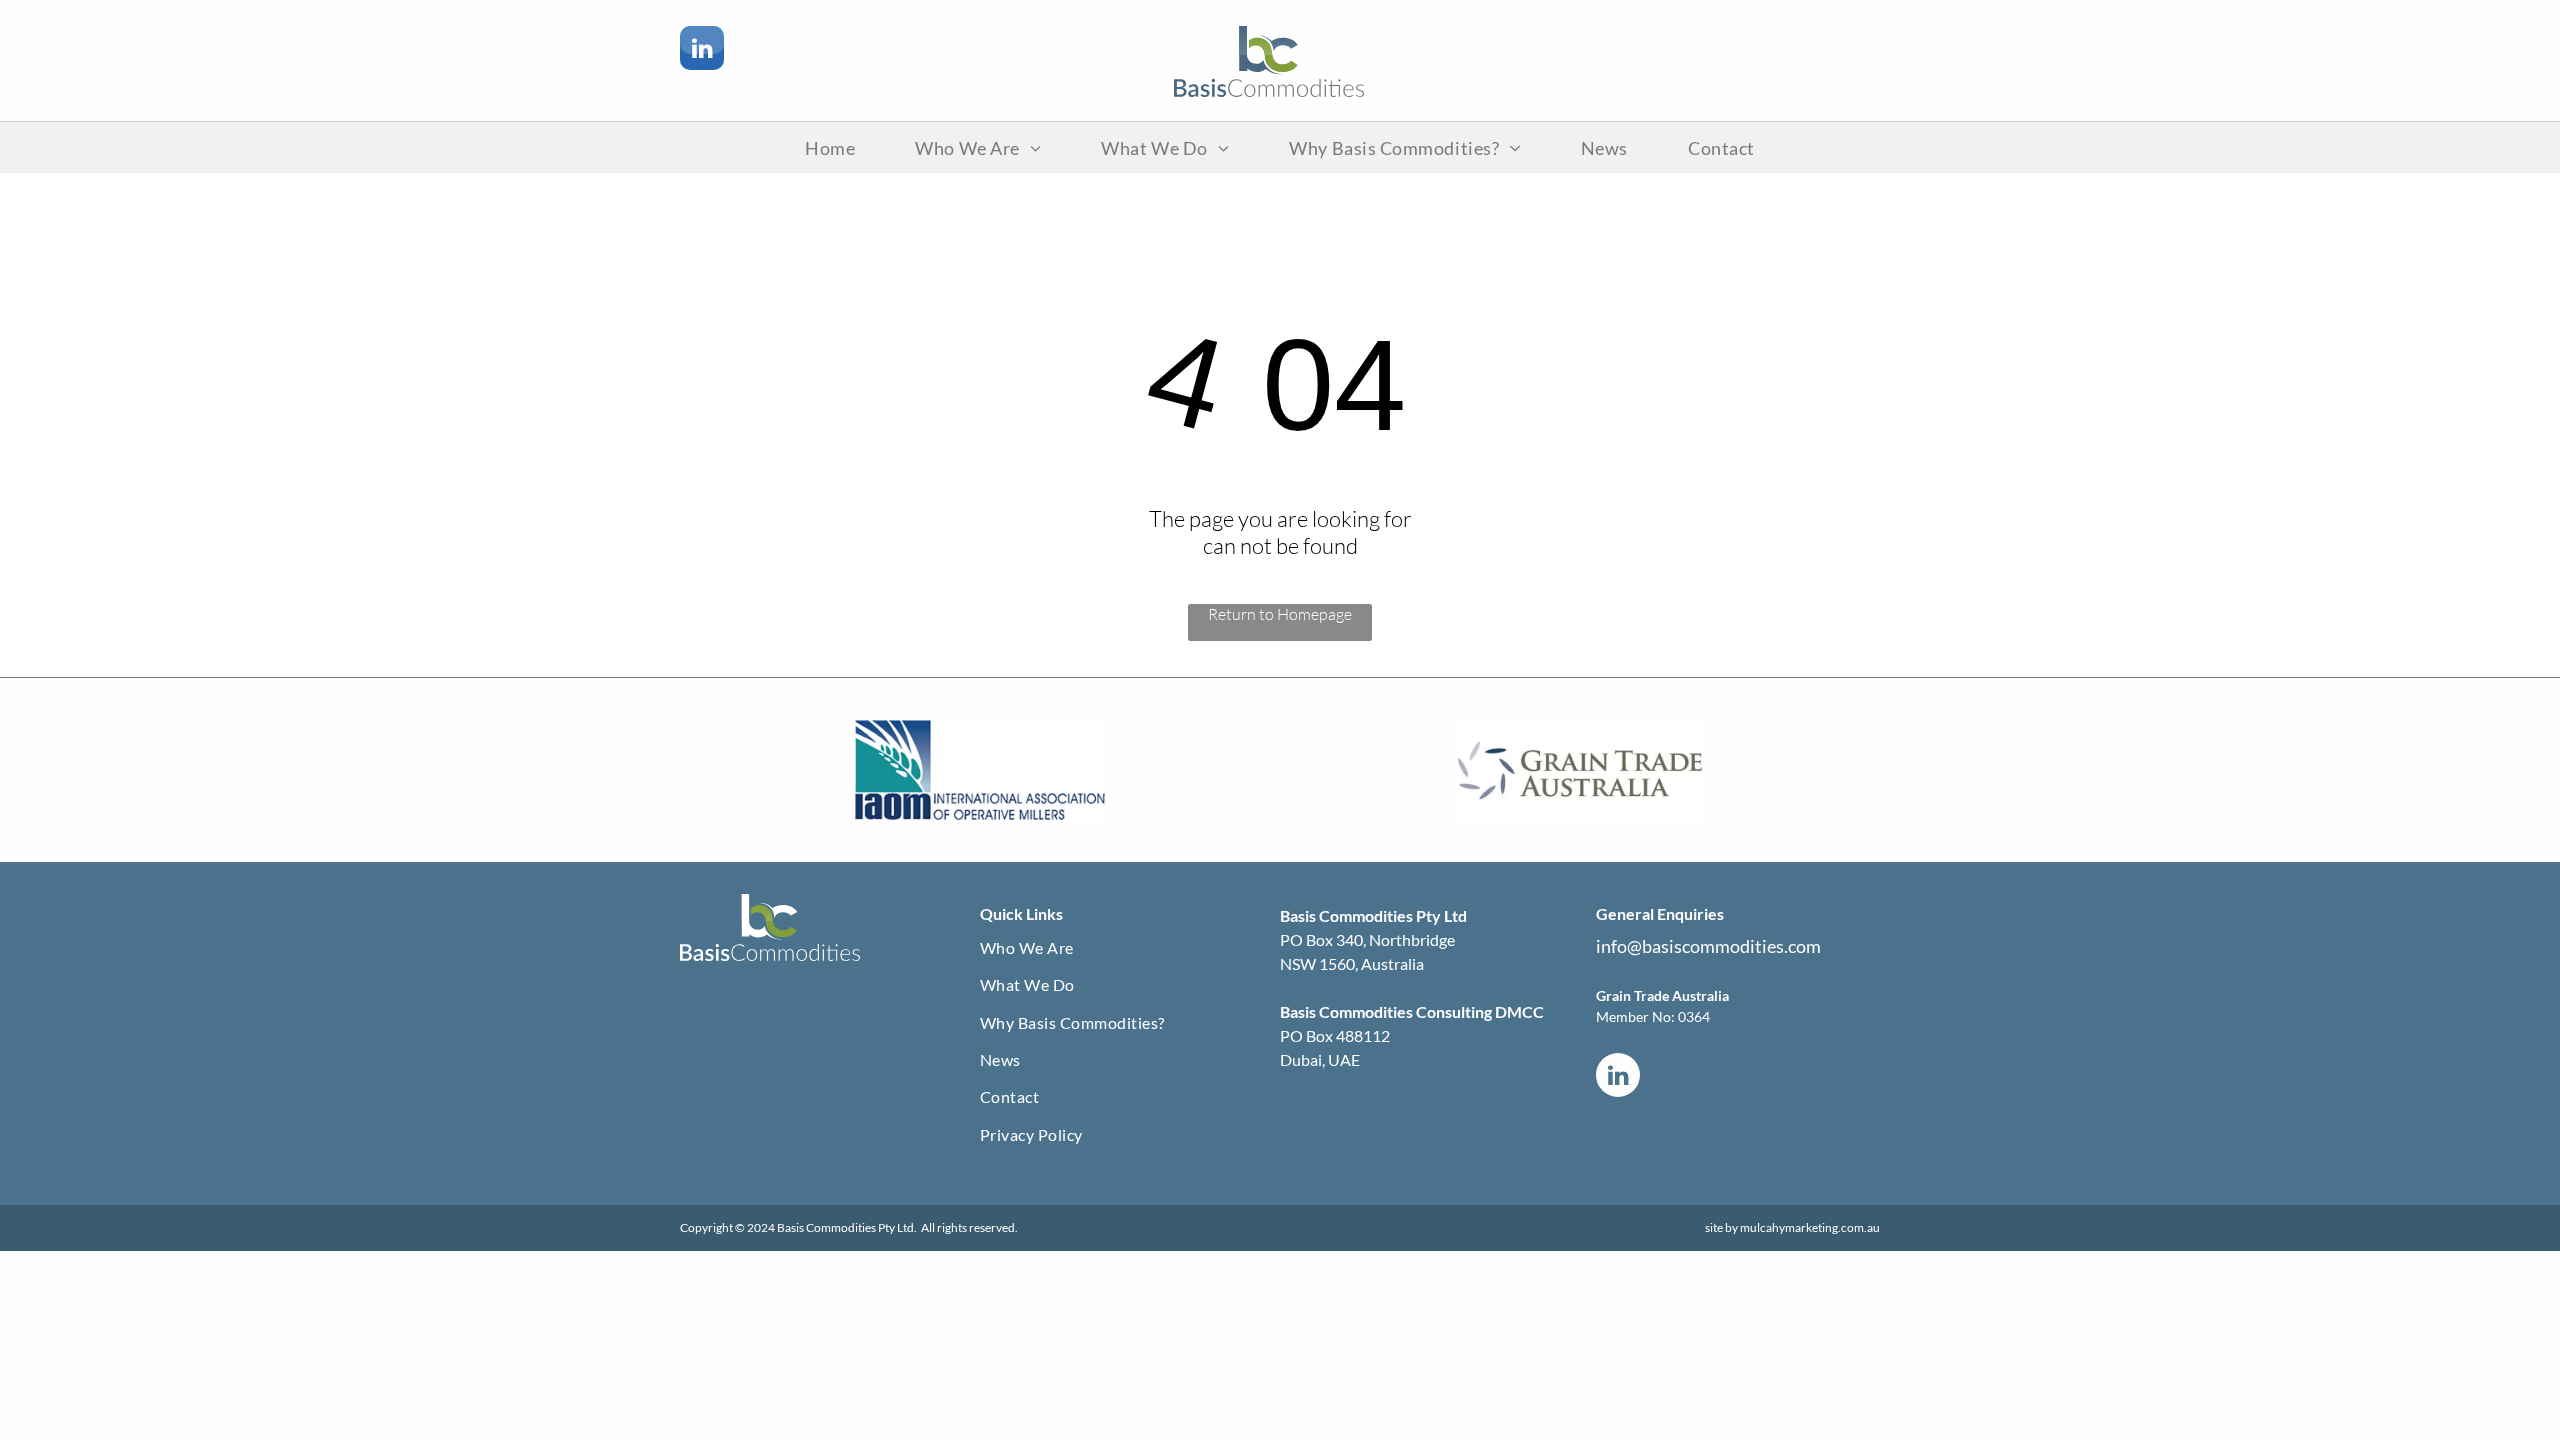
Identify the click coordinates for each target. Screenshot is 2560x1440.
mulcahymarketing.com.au (1810, 1227)
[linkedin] (702, 50)
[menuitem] (830, 148)
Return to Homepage (1280, 614)
